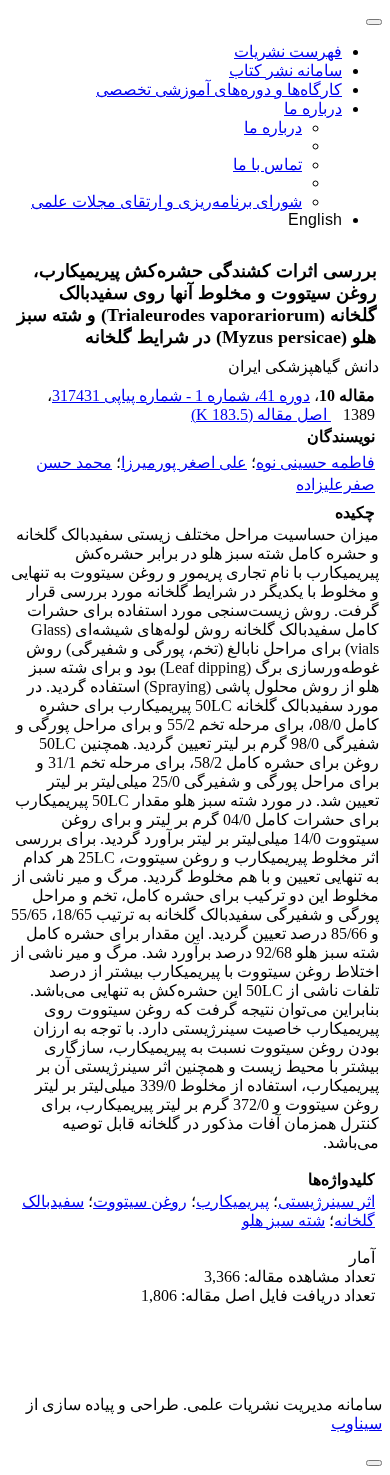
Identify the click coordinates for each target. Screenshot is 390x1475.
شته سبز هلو (283, 1220)
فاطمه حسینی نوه (315, 462)
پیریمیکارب (232, 1201)
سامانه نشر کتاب (285, 70)
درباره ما (313, 108)
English (315, 219)
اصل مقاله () (261, 414)
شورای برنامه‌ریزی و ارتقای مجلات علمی (166, 201)
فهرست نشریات (288, 51)
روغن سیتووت (140, 1201)
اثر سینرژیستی (326, 1201)
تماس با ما (267, 164)
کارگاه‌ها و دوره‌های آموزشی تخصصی (219, 89)
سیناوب (356, 1423)
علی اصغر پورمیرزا (184, 462)
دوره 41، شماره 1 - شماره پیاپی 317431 (181, 395)
